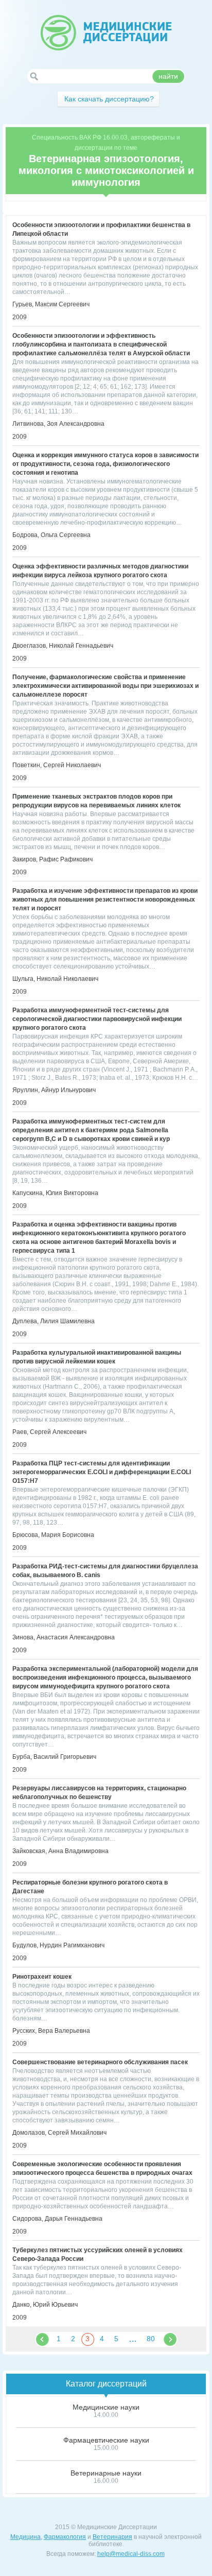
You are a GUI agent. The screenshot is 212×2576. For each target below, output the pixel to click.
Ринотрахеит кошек (42, 1977)
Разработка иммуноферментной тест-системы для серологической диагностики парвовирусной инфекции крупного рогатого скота (97, 1019)
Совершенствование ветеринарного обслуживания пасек (100, 2062)
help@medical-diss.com (131, 2554)
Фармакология (65, 2537)
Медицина (25, 2537)
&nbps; (42, 2339)
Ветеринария (112, 2537)
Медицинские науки (106, 2407)
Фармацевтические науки (106, 2440)
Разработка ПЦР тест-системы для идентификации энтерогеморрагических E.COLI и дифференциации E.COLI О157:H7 (102, 1472)
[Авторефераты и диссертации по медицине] (106, 33)
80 (151, 2339)
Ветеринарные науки (106, 2473)
